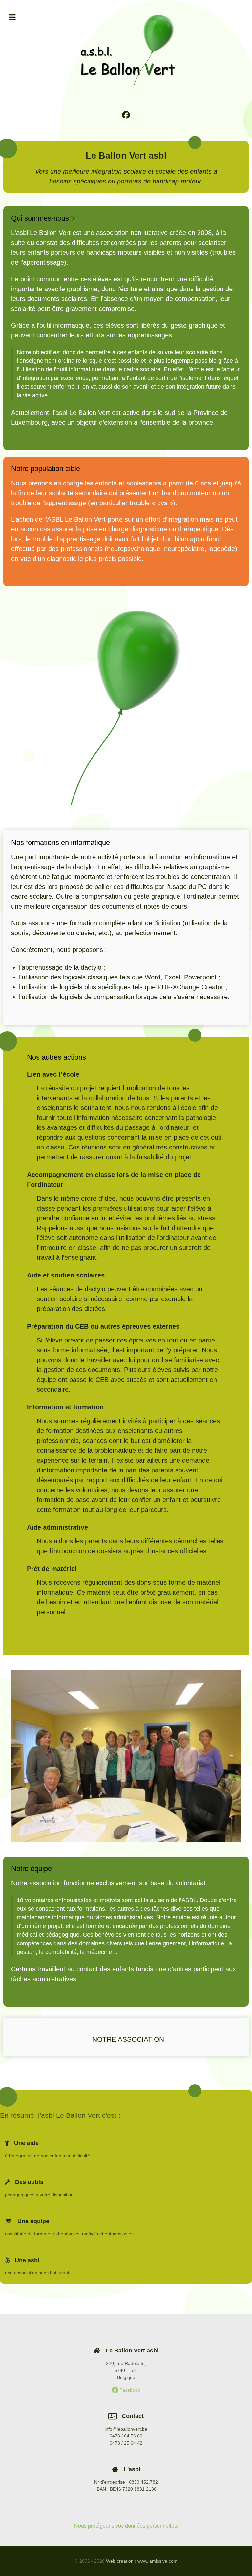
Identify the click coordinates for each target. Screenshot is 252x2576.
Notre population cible (46, 469)
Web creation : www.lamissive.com (142, 2561)
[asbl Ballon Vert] (126, 706)
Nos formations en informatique (61, 842)
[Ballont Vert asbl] (126, 50)
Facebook (129, 2390)
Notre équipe (31, 1868)
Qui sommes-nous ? (43, 218)
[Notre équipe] (126, 1756)
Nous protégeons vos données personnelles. (126, 2526)
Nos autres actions (56, 1057)
